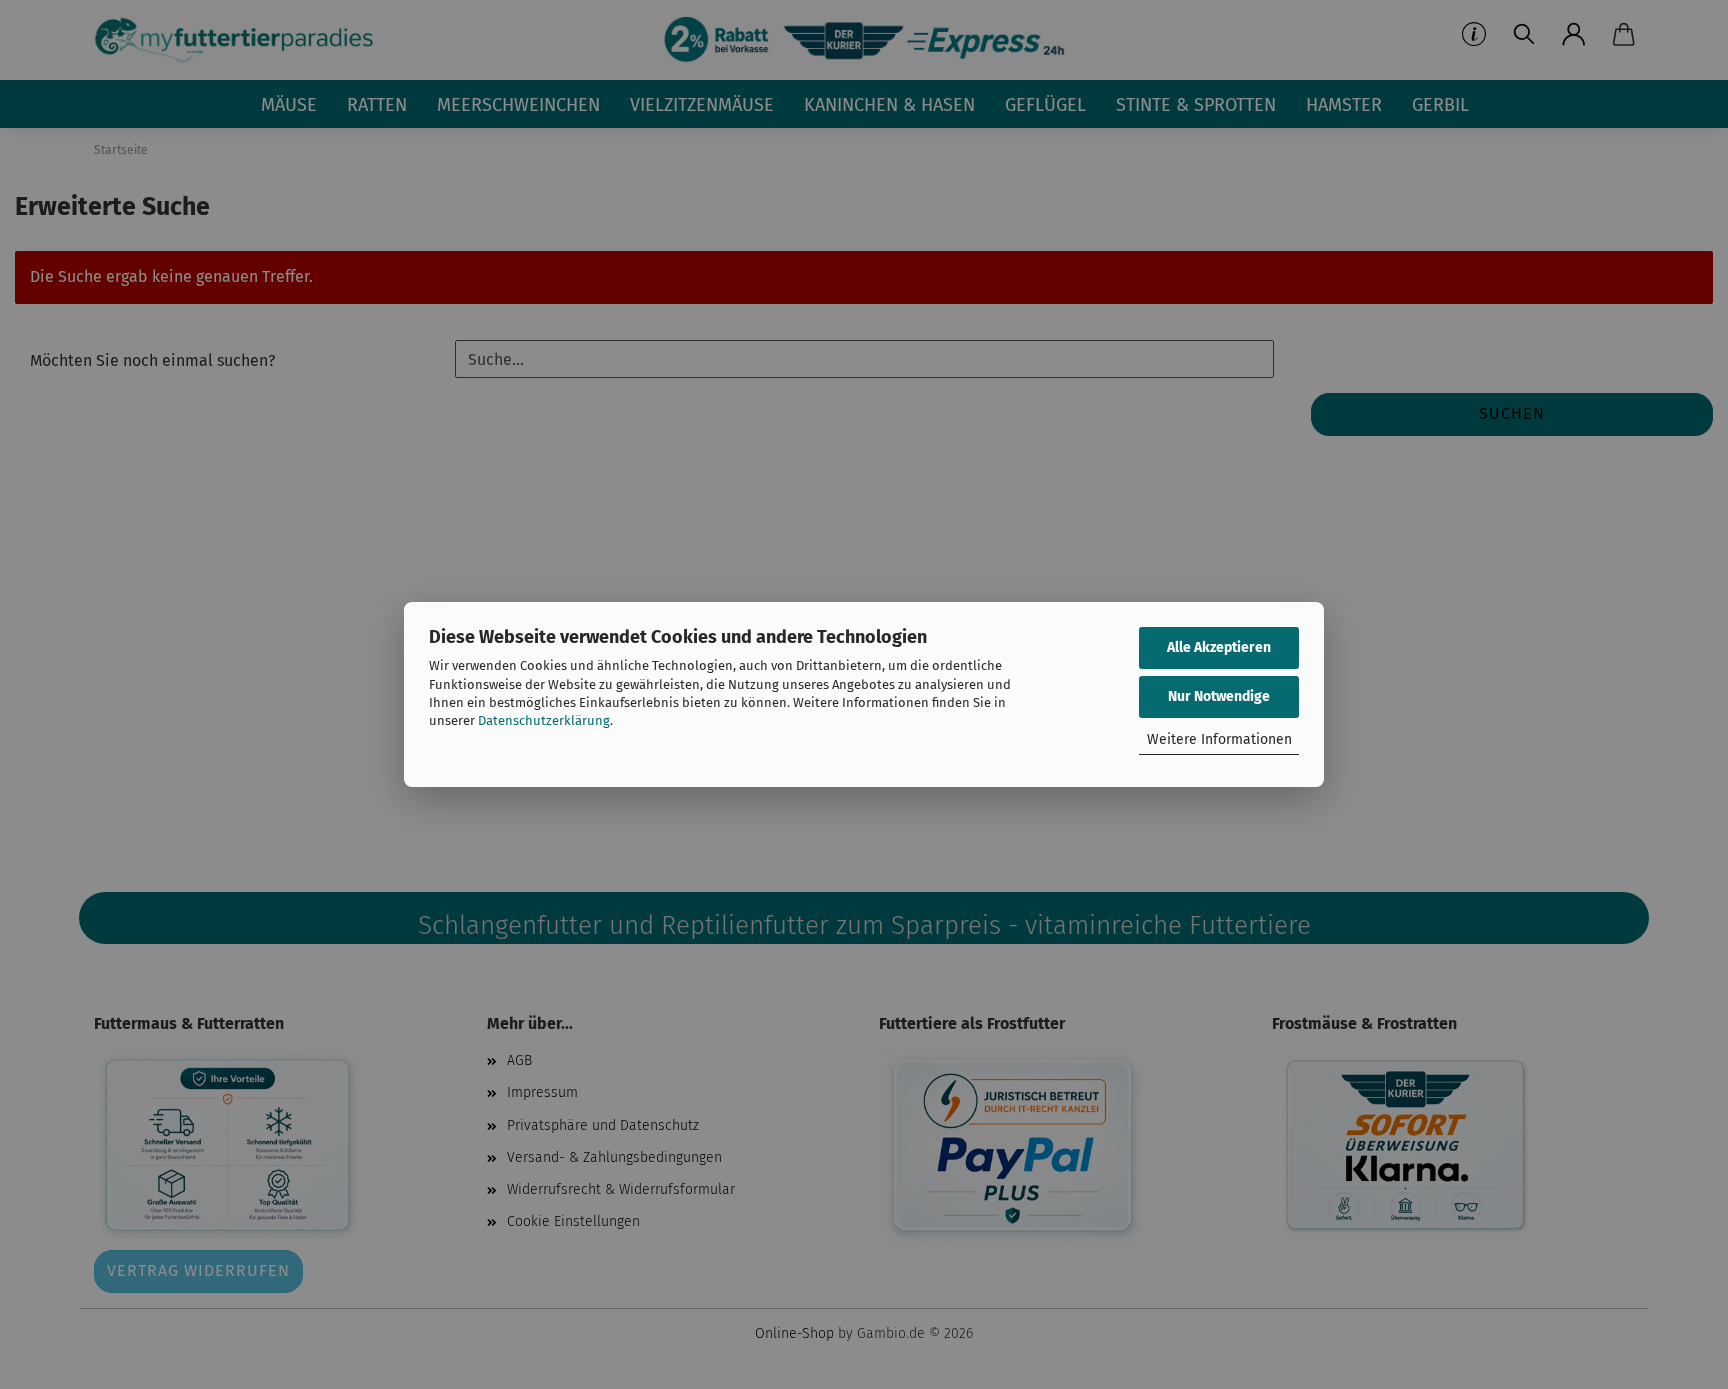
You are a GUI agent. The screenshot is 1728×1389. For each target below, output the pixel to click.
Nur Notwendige (1219, 696)
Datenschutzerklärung (544, 720)
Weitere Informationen (1219, 739)
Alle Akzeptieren (1219, 647)
